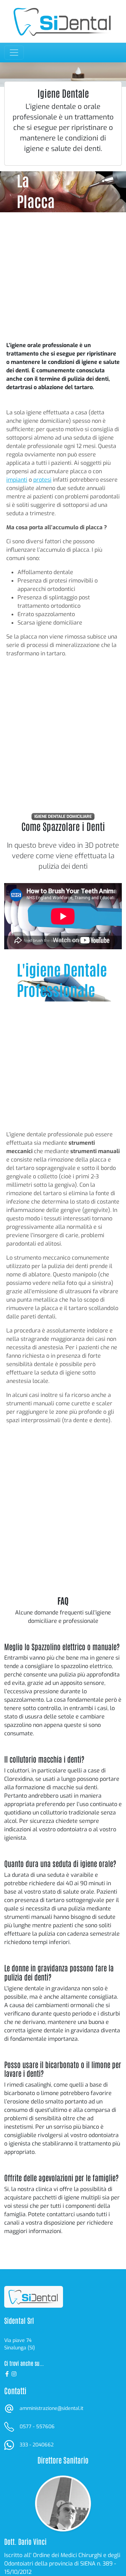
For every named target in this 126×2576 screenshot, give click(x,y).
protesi (42, 480)
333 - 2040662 (37, 2445)
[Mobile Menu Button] (14, 53)
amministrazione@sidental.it (51, 2408)
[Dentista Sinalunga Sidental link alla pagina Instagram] (14, 2373)
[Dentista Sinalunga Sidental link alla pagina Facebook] (8, 2373)
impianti (17, 480)
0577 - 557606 (37, 2427)
